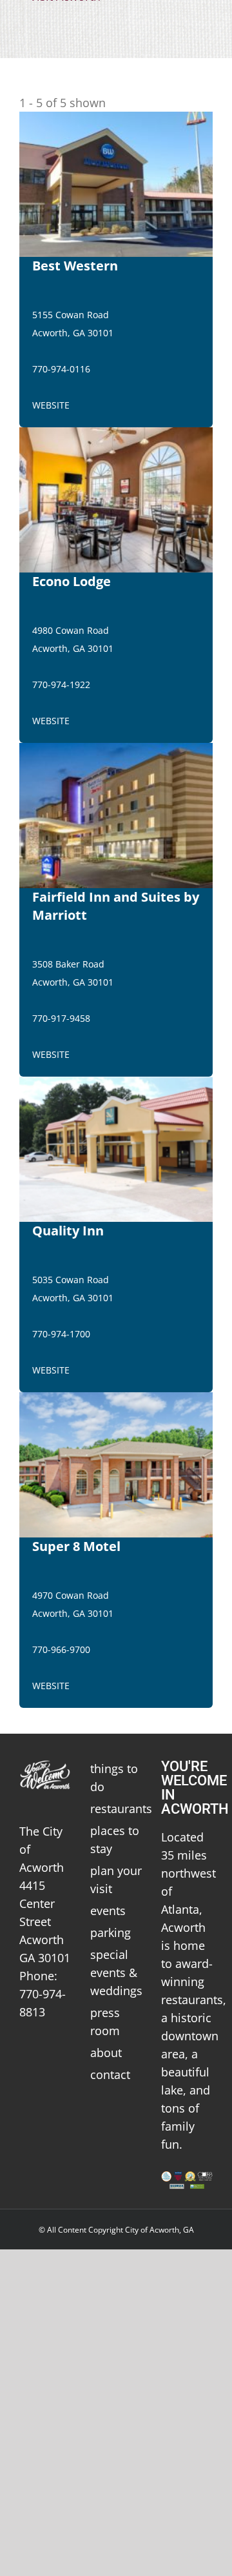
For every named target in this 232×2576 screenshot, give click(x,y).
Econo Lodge (72, 581)
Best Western (75, 266)
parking (111, 1932)
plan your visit (116, 1880)
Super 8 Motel (76, 1546)
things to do (114, 1778)
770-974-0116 (61, 369)
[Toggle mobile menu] (208, 20)
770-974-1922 (61, 685)
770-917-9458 (61, 1018)
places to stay (115, 1840)
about (106, 2053)
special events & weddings (116, 1973)
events (108, 1911)
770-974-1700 (61, 1334)
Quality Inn (68, 1231)
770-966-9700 (61, 1649)
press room (105, 2022)
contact (110, 2074)
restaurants (116, 1809)
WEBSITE (51, 405)
